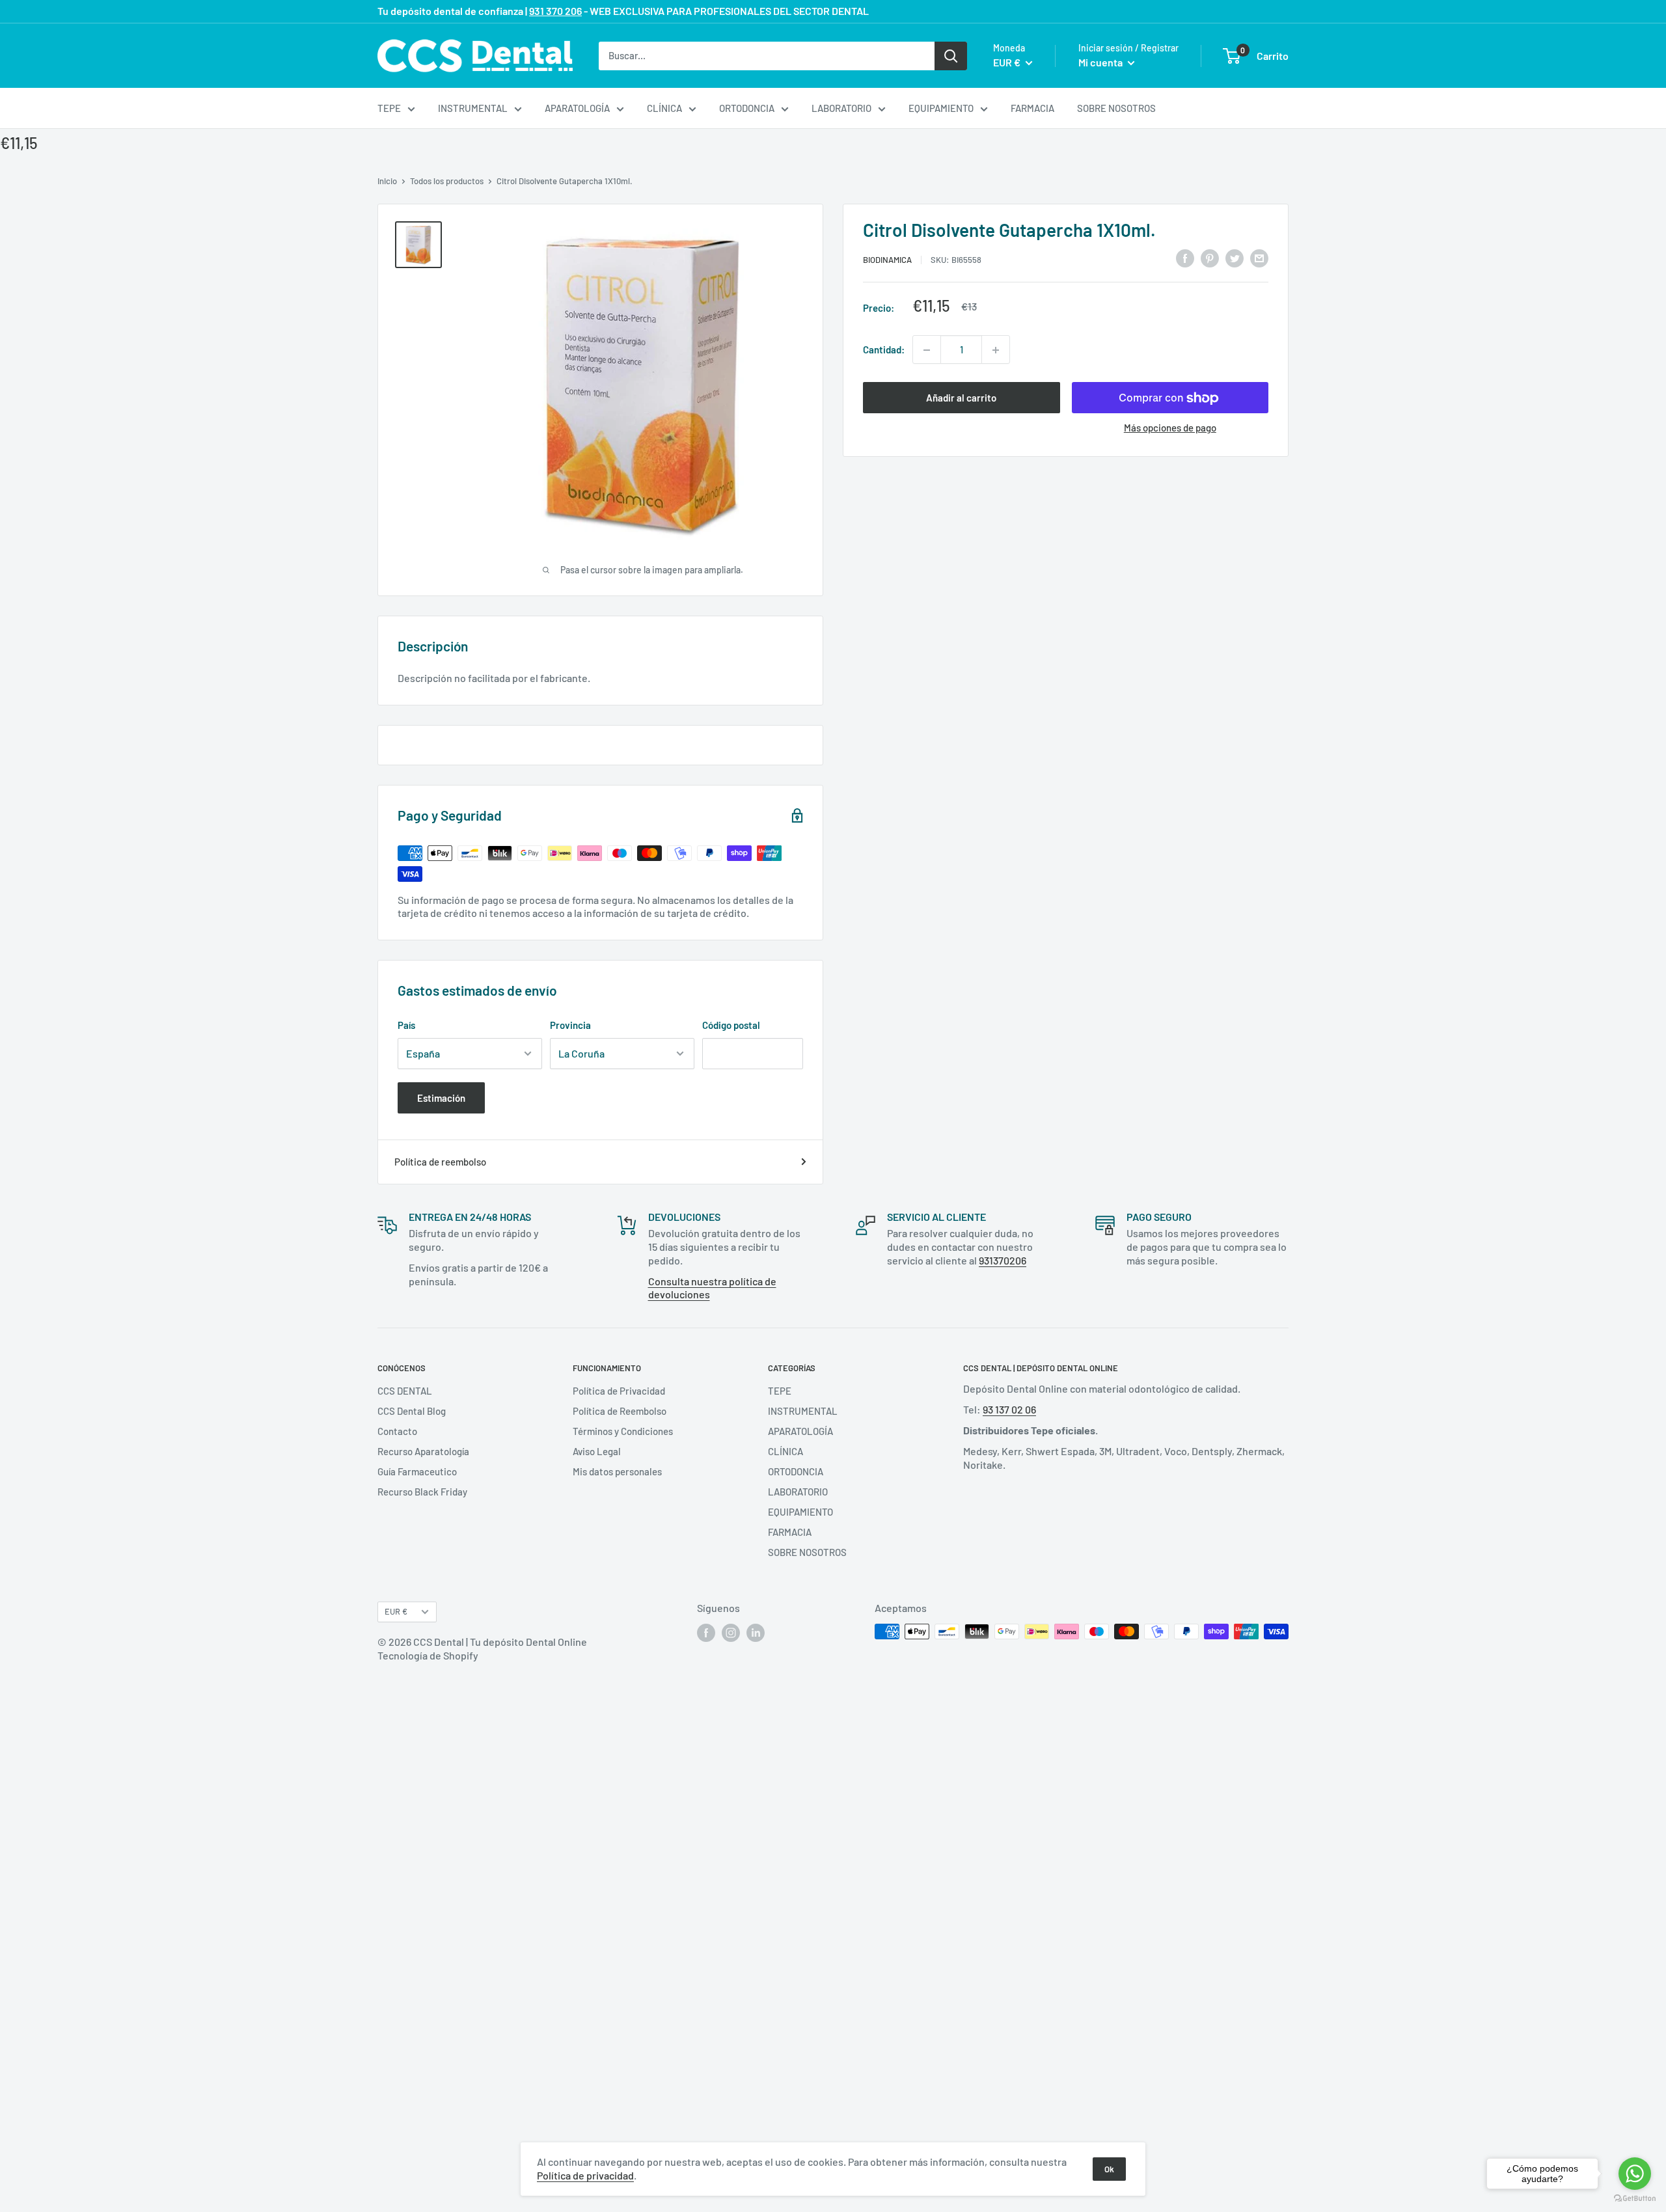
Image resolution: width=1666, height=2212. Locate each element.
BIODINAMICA (887, 260)
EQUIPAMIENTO (941, 108)
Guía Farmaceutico (417, 1471)
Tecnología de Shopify (428, 1655)
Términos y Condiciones (623, 1431)
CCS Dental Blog (412, 1411)
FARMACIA (1032, 108)
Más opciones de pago (1170, 428)
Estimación (441, 1098)
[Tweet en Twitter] (1235, 258)
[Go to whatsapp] (1635, 2174)
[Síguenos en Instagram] (731, 1633)
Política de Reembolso (620, 1411)
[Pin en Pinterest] (1210, 258)
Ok (1109, 2169)
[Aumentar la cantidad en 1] (996, 350)
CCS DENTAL (405, 1391)
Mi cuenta (1101, 62)
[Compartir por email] (1259, 258)
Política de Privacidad (619, 1391)
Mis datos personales (617, 1471)
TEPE (389, 108)
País (406, 1025)
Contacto (397, 1431)
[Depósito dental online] (475, 56)
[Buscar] (951, 55)
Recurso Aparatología (423, 1451)
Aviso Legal (597, 1451)
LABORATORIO (841, 108)
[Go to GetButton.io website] (1635, 2199)
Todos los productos (447, 181)
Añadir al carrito (961, 398)
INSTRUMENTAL (473, 108)
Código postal (731, 1025)
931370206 (1003, 1260)
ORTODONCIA (747, 108)
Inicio (387, 181)
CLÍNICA (664, 108)
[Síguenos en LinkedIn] (756, 1633)
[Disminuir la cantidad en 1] (927, 350)
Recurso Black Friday (422, 1492)
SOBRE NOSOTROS (1116, 108)
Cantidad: (884, 350)
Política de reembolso (440, 1162)
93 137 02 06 (1009, 1409)
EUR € (396, 1611)
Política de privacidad (585, 2175)
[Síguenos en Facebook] (706, 1633)
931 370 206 (555, 11)
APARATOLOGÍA (577, 108)
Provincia (570, 1025)
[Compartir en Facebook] (1185, 258)
